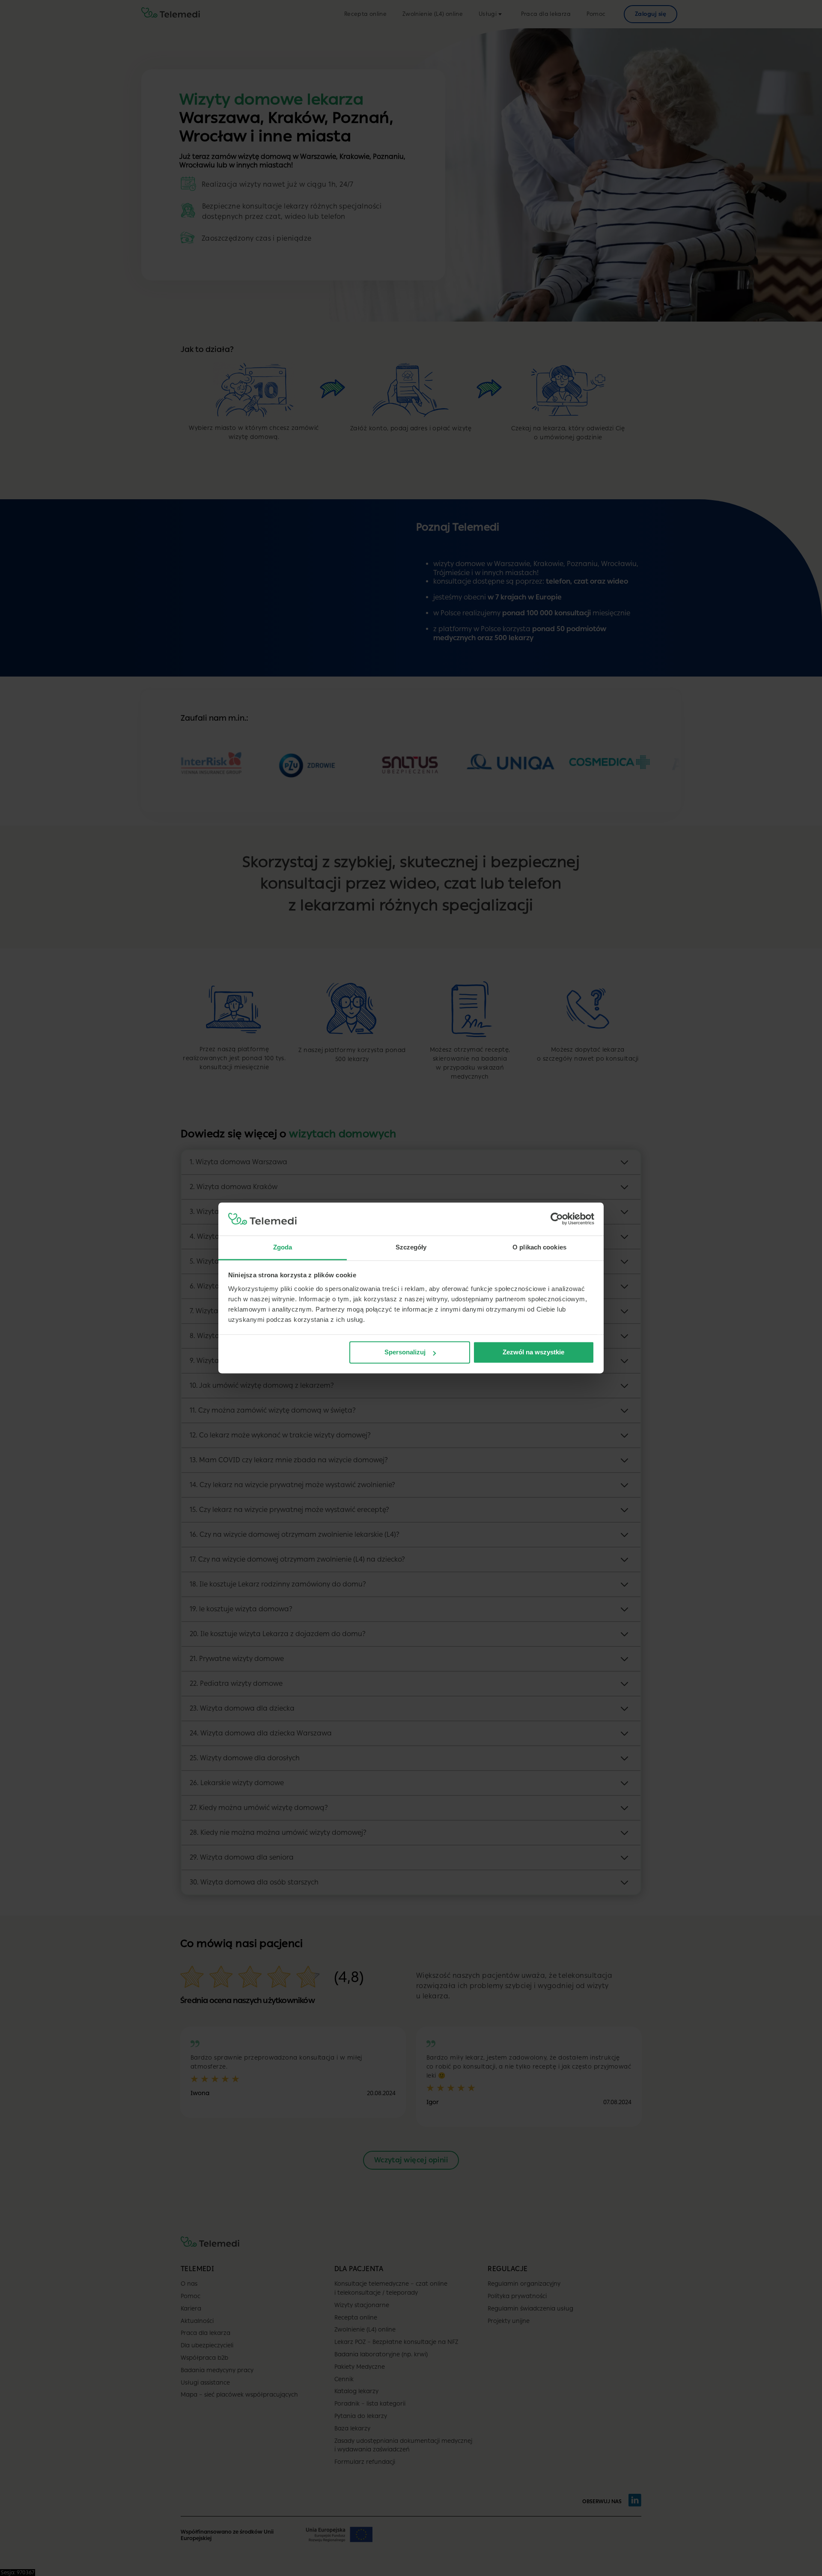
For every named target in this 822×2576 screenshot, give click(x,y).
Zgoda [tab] (283, 1247)
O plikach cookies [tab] (539, 1247)
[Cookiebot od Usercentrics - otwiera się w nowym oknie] (557, 1219)
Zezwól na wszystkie (533, 1352)
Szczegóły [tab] (411, 1247)
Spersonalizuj (405, 1352)
